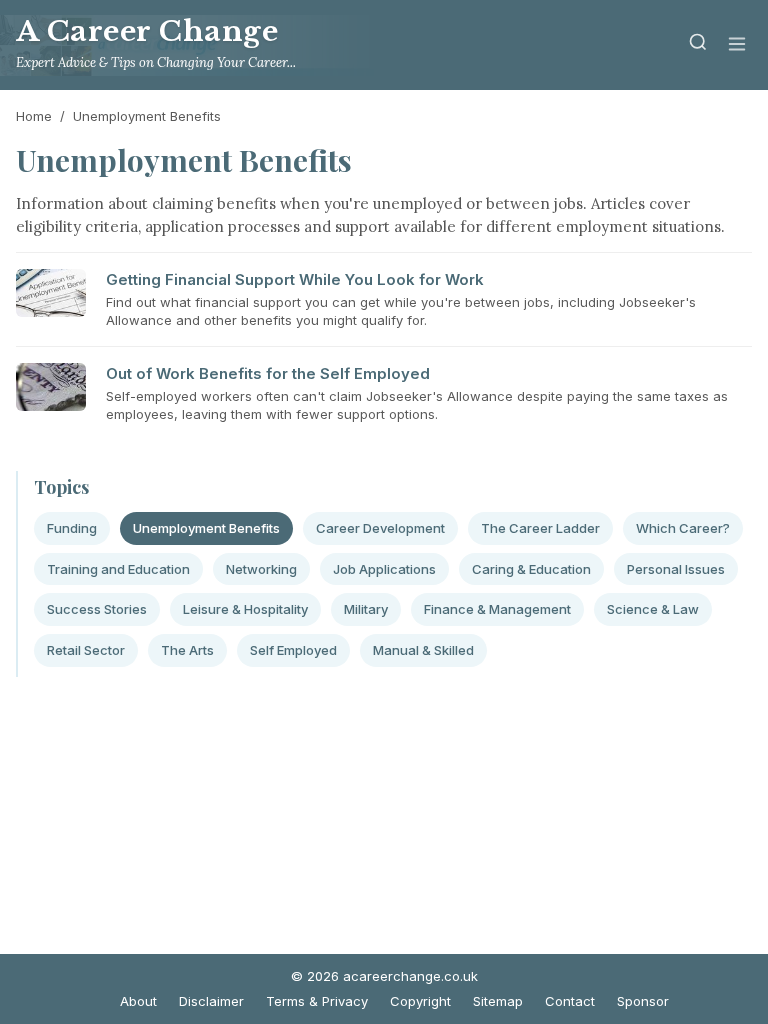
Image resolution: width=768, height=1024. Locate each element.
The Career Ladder (540, 528)
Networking (261, 569)
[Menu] (737, 45)
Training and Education (118, 569)
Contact (570, 1001)
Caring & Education (531, 569)
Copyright (420, 1001)
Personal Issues (676, 569)
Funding (72, 528)
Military (366, 609)
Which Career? (683, 528)
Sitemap (498, 1001)
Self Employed (293, 650)
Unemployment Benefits (206, 528)
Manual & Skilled (423, 650)
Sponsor (643, 1001)
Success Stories (97, 609)
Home (34, 116)
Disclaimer (211, 1001)
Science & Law (653, 609)
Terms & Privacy (317, 1001)
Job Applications (384, 569)
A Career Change (147, 31)
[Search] (698, 45)
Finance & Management (497, 609)
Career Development (380, 528)
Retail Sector (86, 650)
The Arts (187, 650)
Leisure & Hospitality (245, 609)
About (138, 1001)
